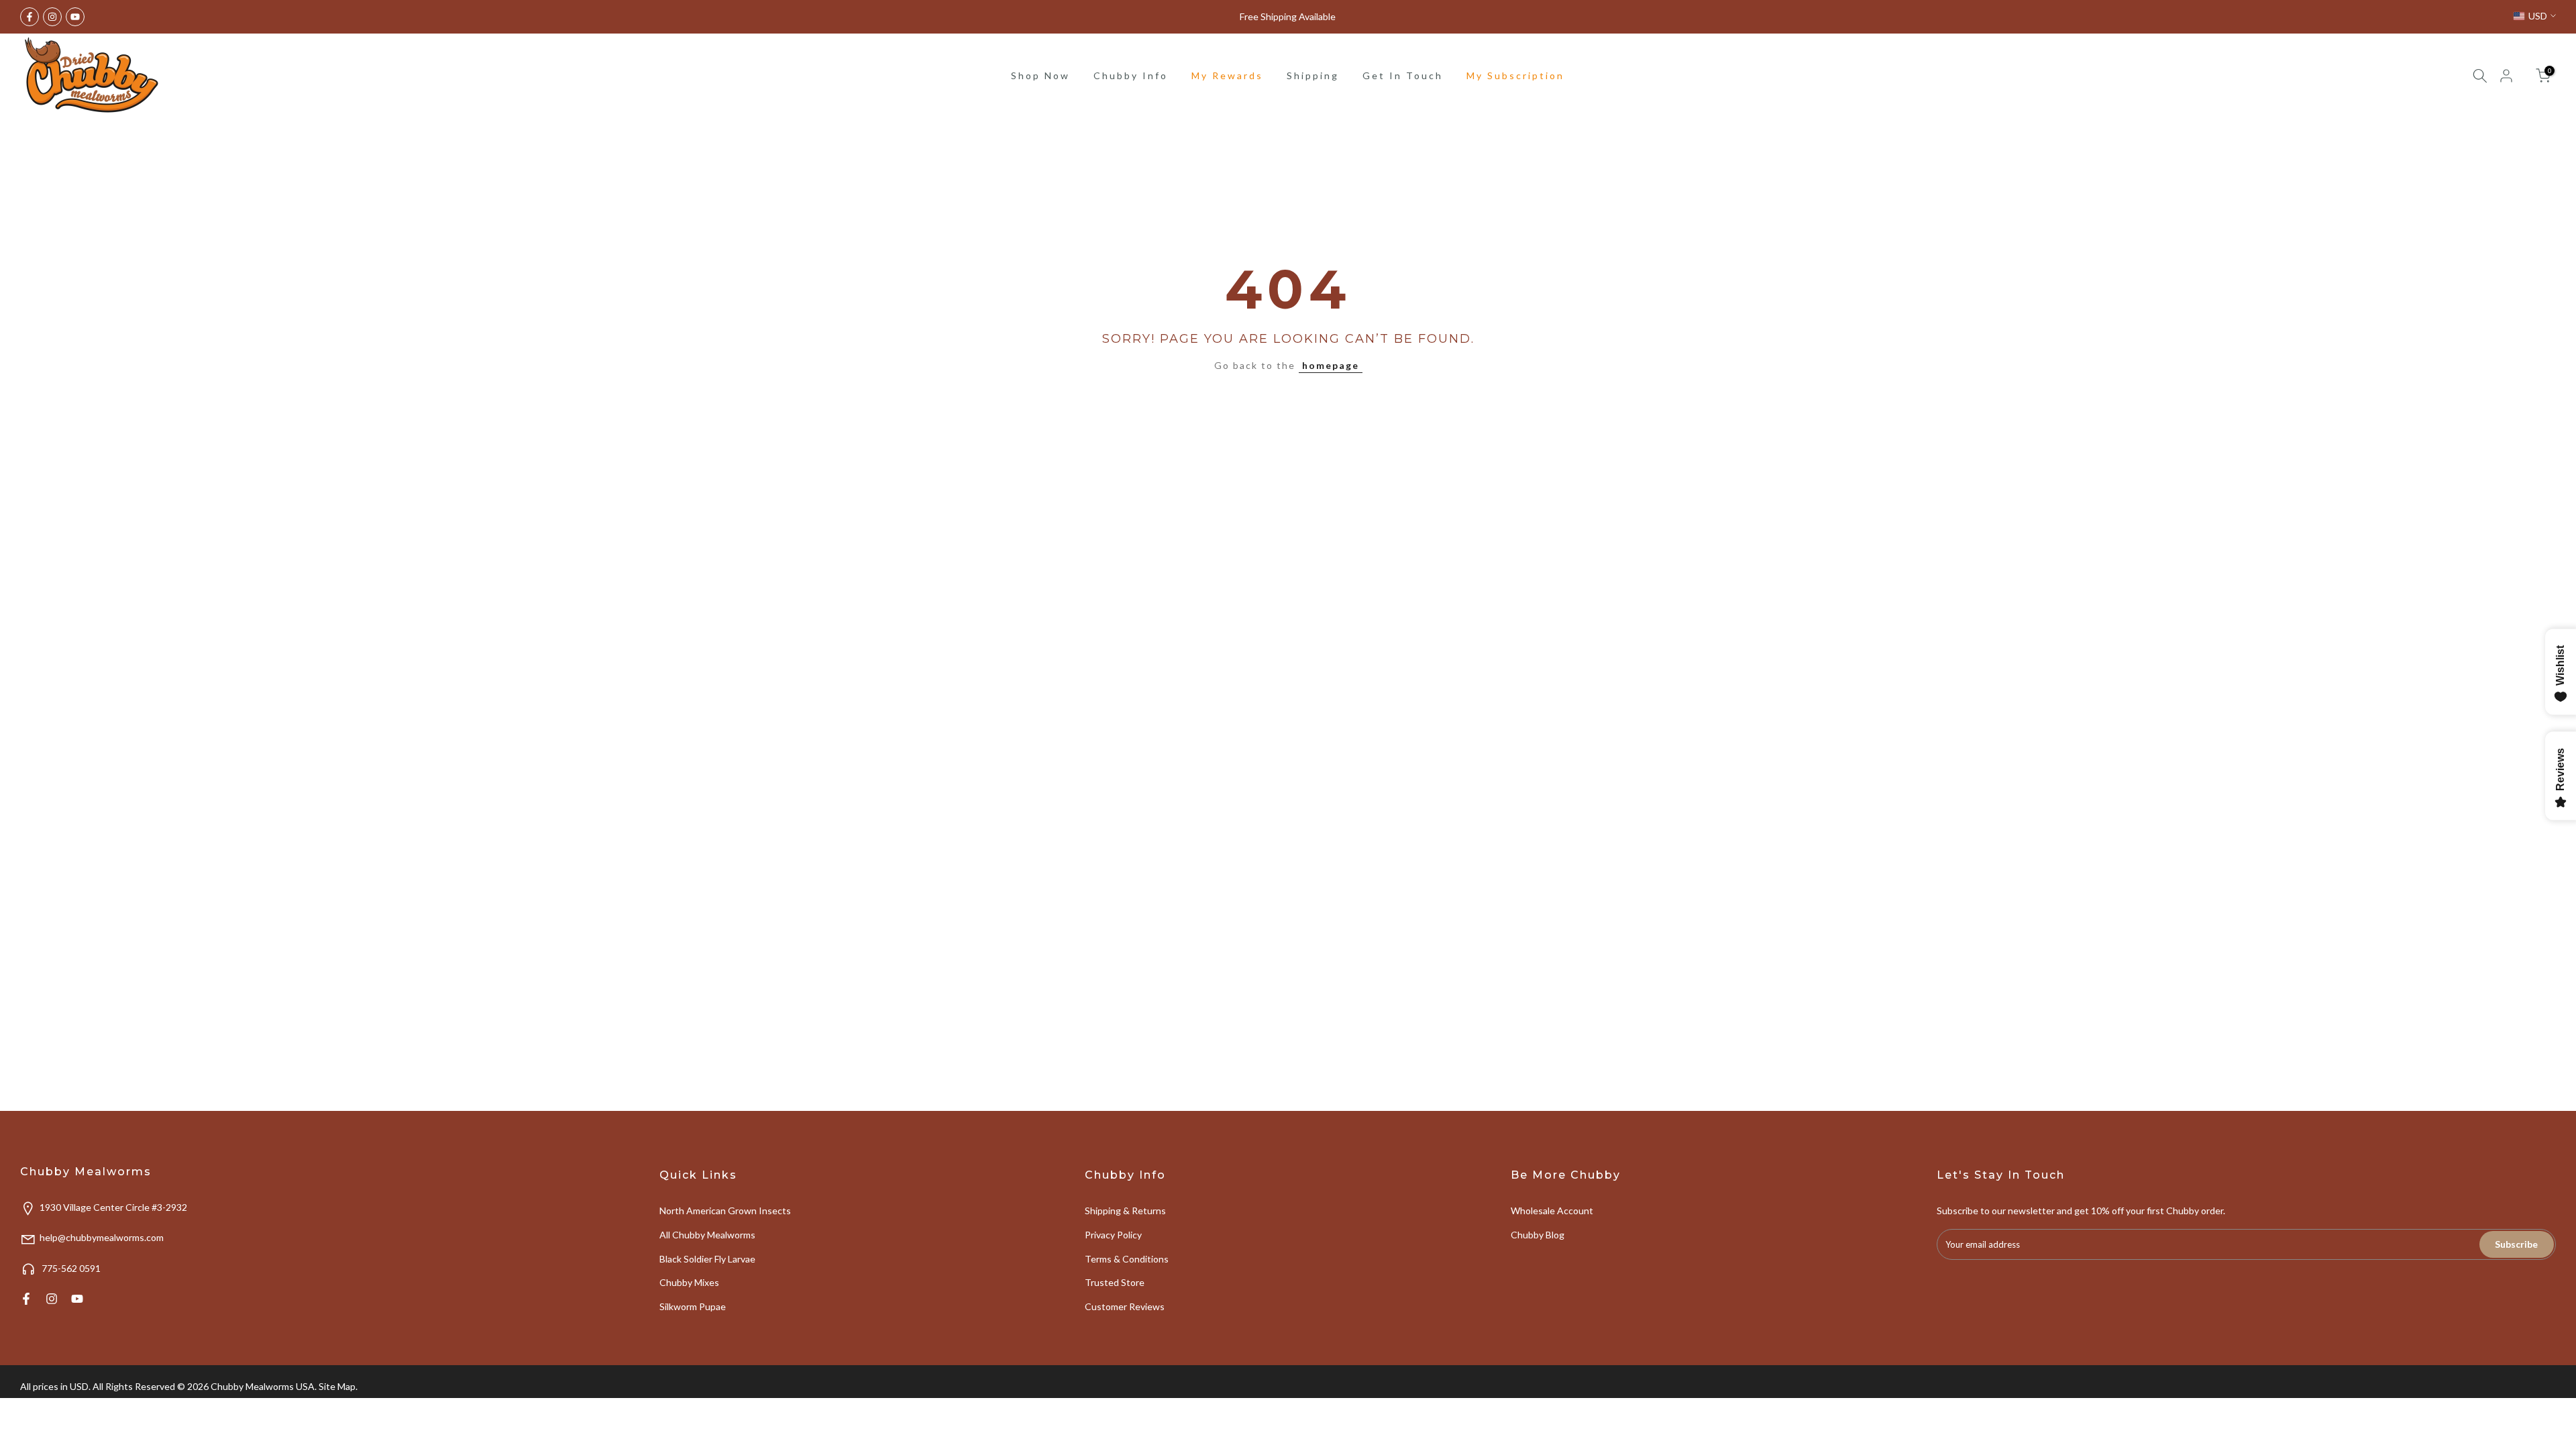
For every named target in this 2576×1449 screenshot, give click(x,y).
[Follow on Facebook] (30, 17)
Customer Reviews (1125, 1306)
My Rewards (1227, 75)
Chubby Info (1131, 75)
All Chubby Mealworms (707, 1235)
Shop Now (1040, 75)
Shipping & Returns (1125, 1211)
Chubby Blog (1538, 1235)
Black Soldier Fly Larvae (707, 1259)
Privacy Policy (1113, 1235)
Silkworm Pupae (693, 1306)
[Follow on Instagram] (52, 17)
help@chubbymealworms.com (102, 1237)
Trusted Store (1115, 1282)
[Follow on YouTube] (75, 17)
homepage (1331, 365)
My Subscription (1515, 75)
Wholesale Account (1552, 1211)
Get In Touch (1403, 75)
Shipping (1313, 75)
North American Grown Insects (725, 1211)
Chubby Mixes (689, 1282)
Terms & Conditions (1127, 1259)
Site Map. (338, 1386)
